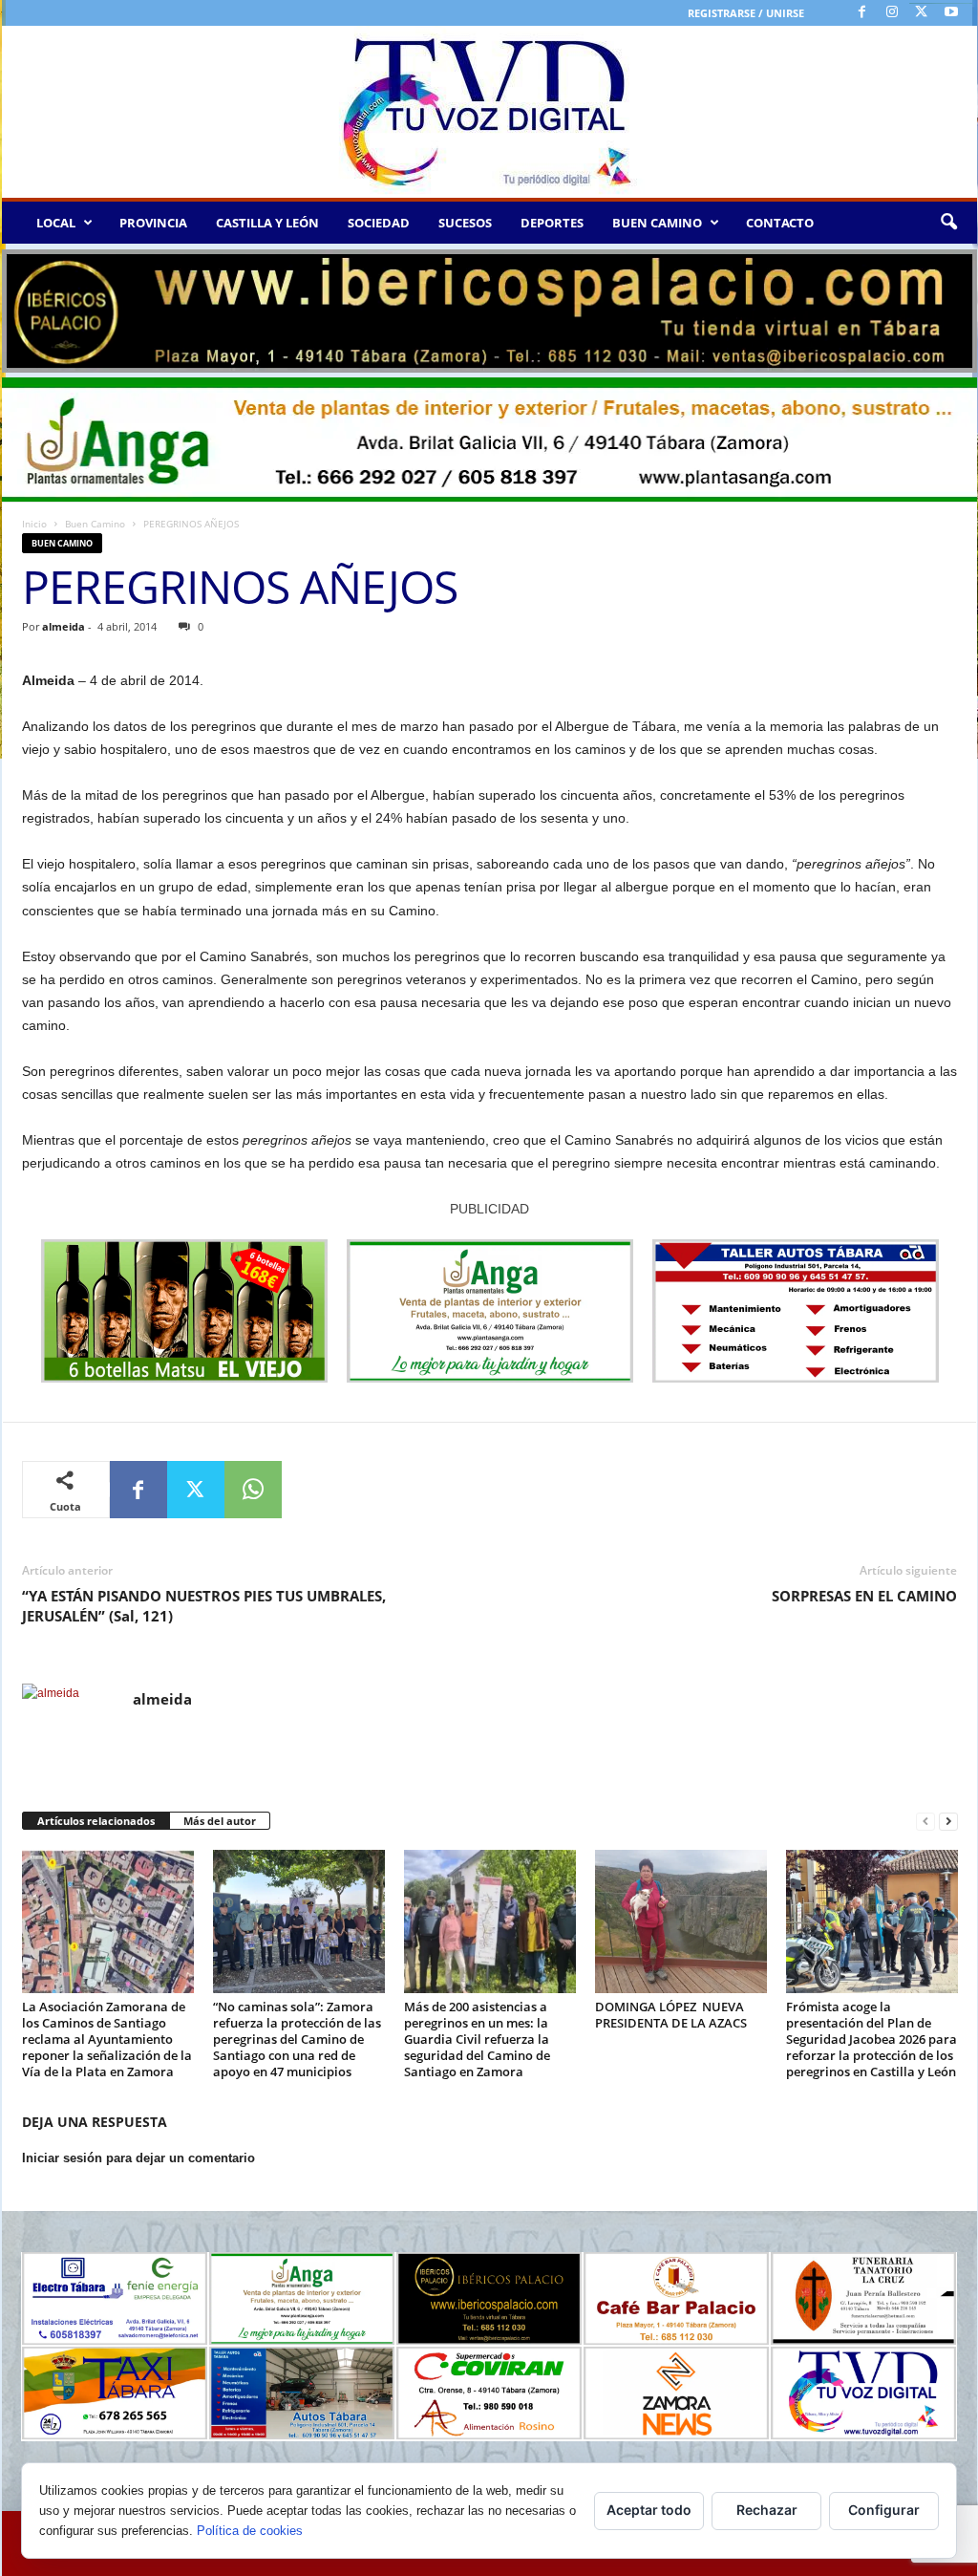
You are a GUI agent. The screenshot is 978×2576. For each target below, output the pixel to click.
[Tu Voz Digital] (489, 112)
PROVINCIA (153, 223)
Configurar (884, 2510)
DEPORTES (552, 223)
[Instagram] (892, 13)
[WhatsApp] (253, 1490)
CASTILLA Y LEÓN (267, 223)
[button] (948, 223)
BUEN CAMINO (657, 223)
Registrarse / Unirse (746, 13)
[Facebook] (862, 13)
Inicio (34, 524)
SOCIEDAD (379, 223)
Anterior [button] (26, 307)
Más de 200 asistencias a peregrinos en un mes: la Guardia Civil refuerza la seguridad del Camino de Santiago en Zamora (477, 2039)
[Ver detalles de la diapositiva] (489, 311)
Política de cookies (250, 2531)
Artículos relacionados (96, 1821)
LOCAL (56, 223)
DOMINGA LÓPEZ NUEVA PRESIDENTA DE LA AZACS (671, 2015)
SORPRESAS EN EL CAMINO (864, 1596)
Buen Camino (95, 524)
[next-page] (948, 1822)
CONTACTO (780, 223)
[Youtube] (951, 13)
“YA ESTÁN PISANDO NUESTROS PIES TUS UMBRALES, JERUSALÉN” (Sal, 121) (204, 1606)
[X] (922, 13)
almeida (64, 626)
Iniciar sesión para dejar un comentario (138, 2158)
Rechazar (767, 2510)
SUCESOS (465, 223)
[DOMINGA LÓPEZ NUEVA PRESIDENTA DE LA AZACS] (681, 1921)
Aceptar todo (649, 2510)
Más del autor (220, 1821)
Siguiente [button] (953, 307)
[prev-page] (925, 1822)
